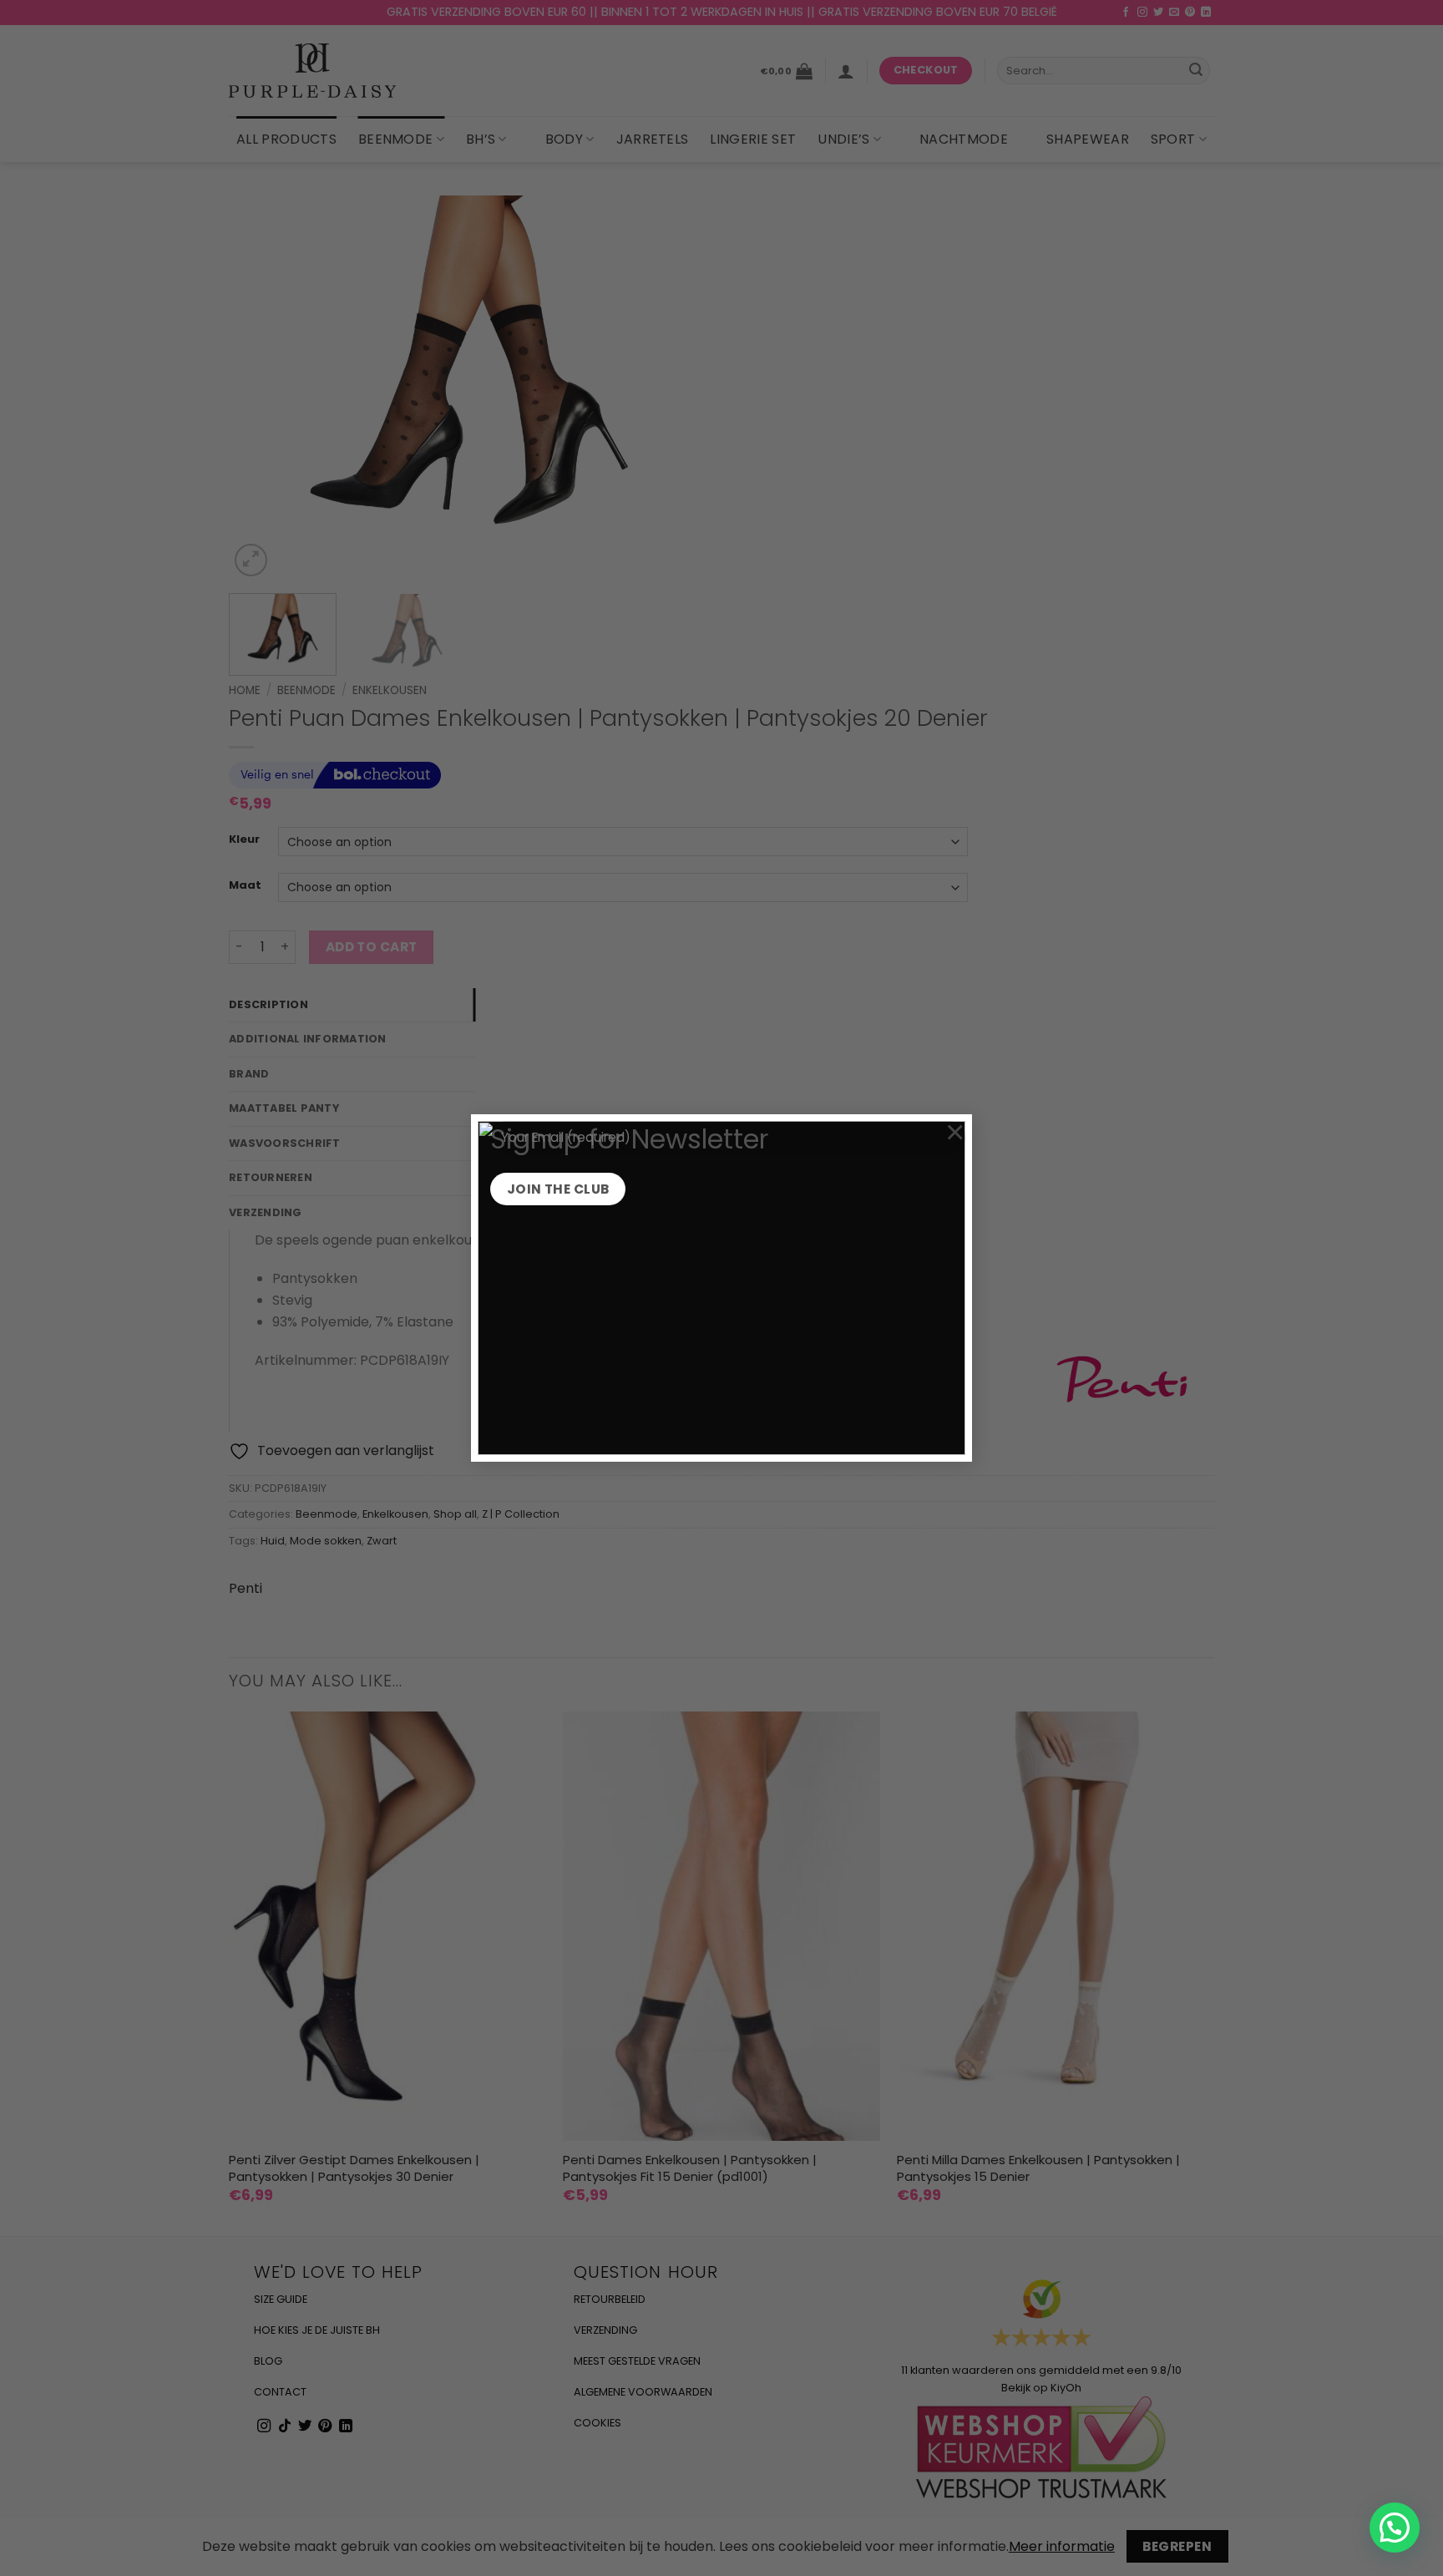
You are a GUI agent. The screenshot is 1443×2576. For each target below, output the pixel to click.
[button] (1395, 2528)
